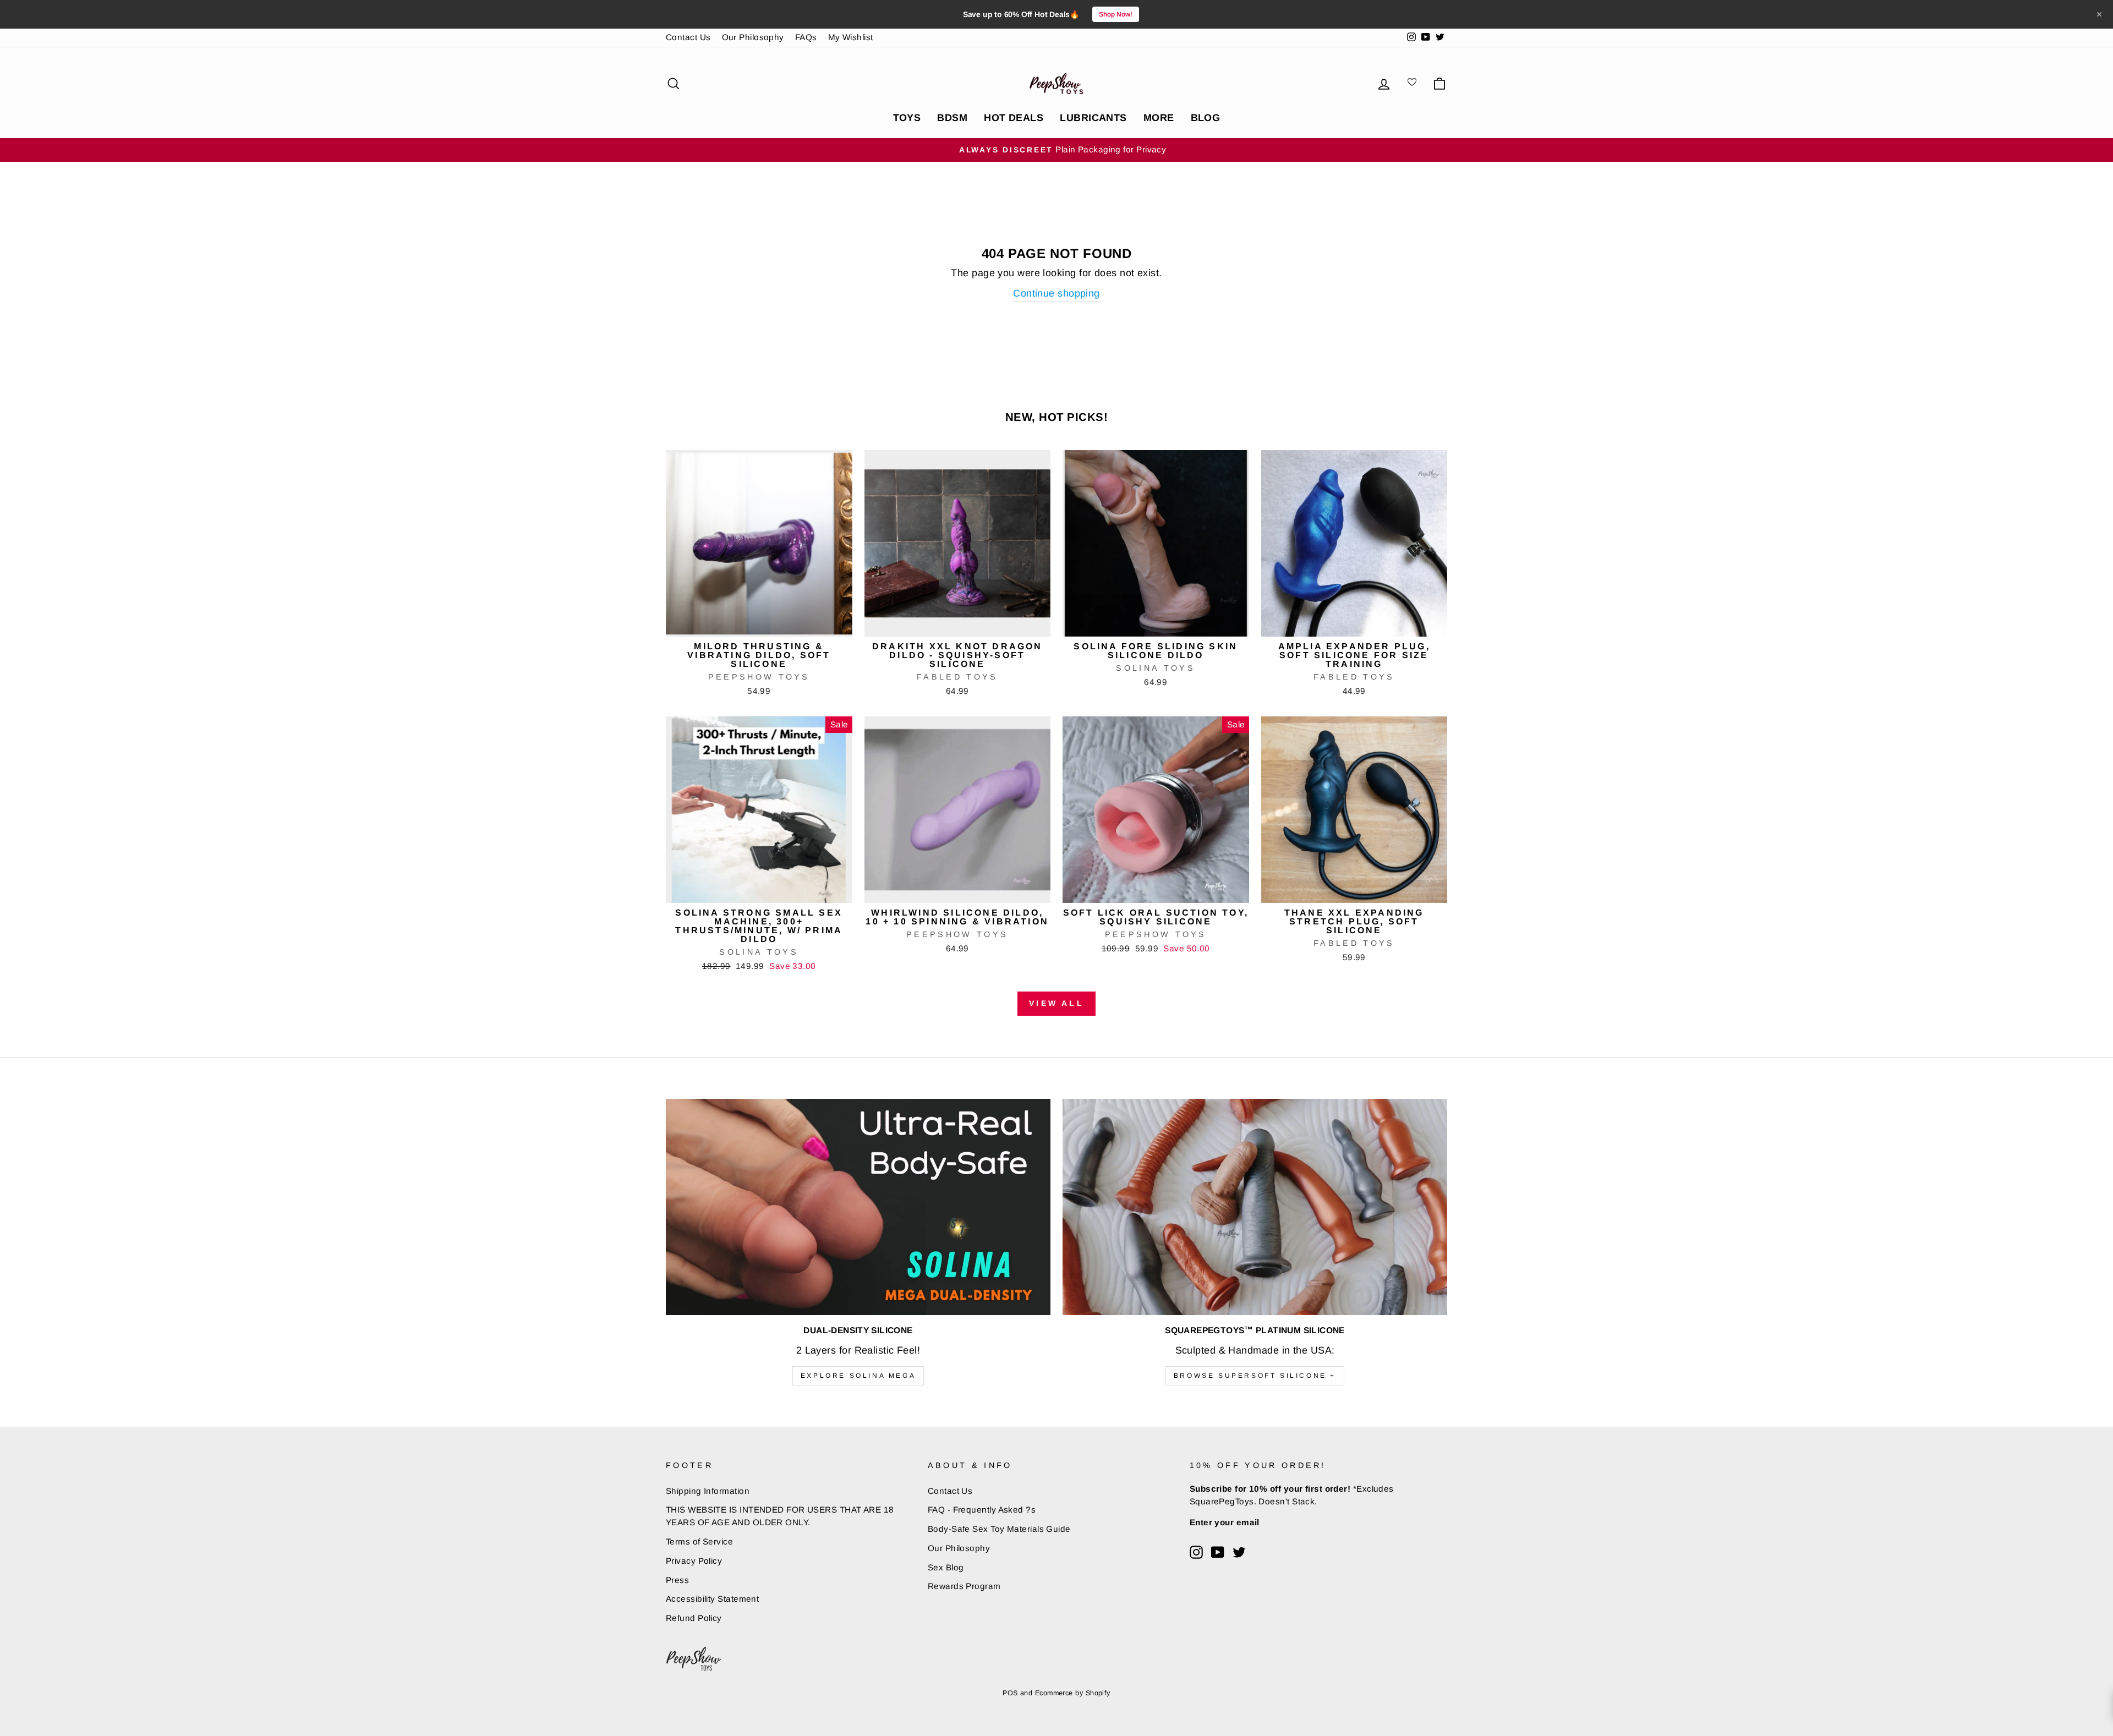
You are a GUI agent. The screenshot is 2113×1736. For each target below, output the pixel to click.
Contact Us (688, 37)
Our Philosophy (753, 37)
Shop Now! (1116, 14)
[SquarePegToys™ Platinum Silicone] (1255, 1207)
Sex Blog (946, 1567)
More (1159, 118)
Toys (907, 118)
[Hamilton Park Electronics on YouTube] (1218, 1552)
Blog (1206, 118)
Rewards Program (964, 1586)
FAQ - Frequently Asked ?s (982, 1510)
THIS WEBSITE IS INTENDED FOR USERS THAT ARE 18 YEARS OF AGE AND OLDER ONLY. (780, 1516)
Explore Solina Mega (858, 1376)
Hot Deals (1014, 118)
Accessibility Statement (712, 1599)
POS (1010, 1693)
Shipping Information (708, 1491)
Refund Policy (694, 1618)
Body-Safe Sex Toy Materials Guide (999, 1529)
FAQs (806, 37)
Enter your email (1225, 1522)
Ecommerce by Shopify (1073, 1693)
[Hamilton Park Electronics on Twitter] (1239, 1552)
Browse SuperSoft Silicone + (1255, 1376)
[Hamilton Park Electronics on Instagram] (1196, 1552)
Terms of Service (699, 1541)
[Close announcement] (2099, 14)
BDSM (952, 118)
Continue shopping (1056, 293)
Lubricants (1093, 118)
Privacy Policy (694, 1561)
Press (677, 1580)
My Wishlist (851, 37)
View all (1056, 1003)
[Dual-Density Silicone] (858, 1207)
